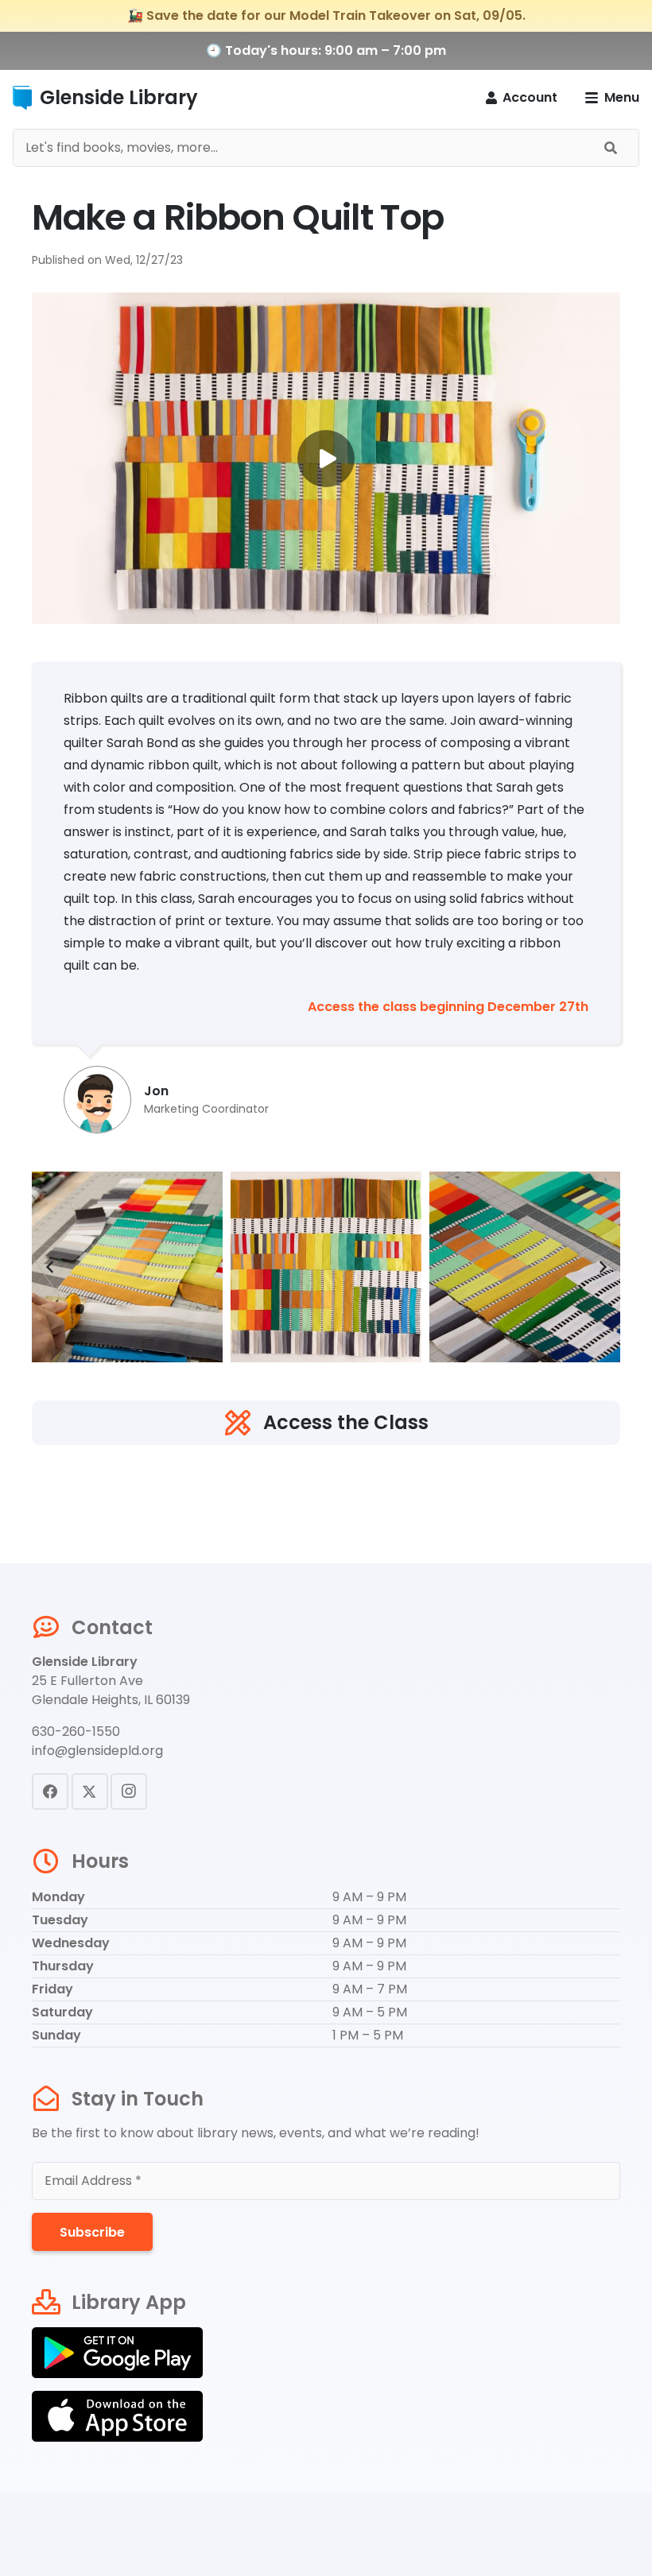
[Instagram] (129, 1792)
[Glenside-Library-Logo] (22, 98)
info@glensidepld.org (97, 1751)
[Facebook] (50, 1792)
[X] (90, 1792)
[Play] (326, 458)
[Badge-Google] (326, 2353)
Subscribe (92, 2232)
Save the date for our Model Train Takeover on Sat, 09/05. (336, 15)
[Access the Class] (243, 1423)
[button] (612, 98)
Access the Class (346, 1422)
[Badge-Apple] (326, 2416)
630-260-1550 (76, 1732)
